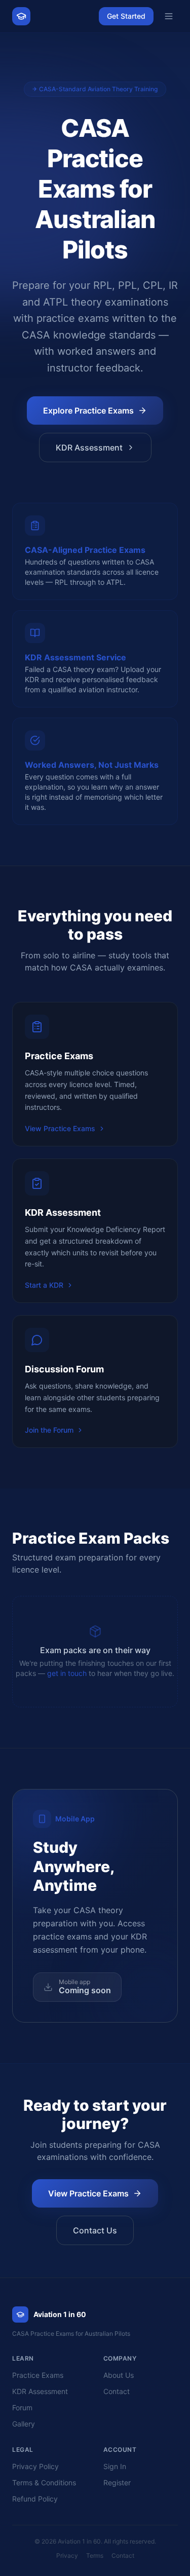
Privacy (67, 2555)
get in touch (67, 1673)
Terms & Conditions (44, 2482)
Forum (22, 2407)
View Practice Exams (60, 1128)
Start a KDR (44, 1285)
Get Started (126, 16)
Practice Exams (38, 2375)
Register (117, 2482)
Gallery (24, 2424)
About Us (119, 2375)
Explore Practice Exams (88, 410)
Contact (117, 2391)
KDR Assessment (89, 447)
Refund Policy (35, 2499)
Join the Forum (49, 1430)
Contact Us (95, 2230)
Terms (95, 2555)
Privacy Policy (35, 2466)
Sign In (115, 2466)
